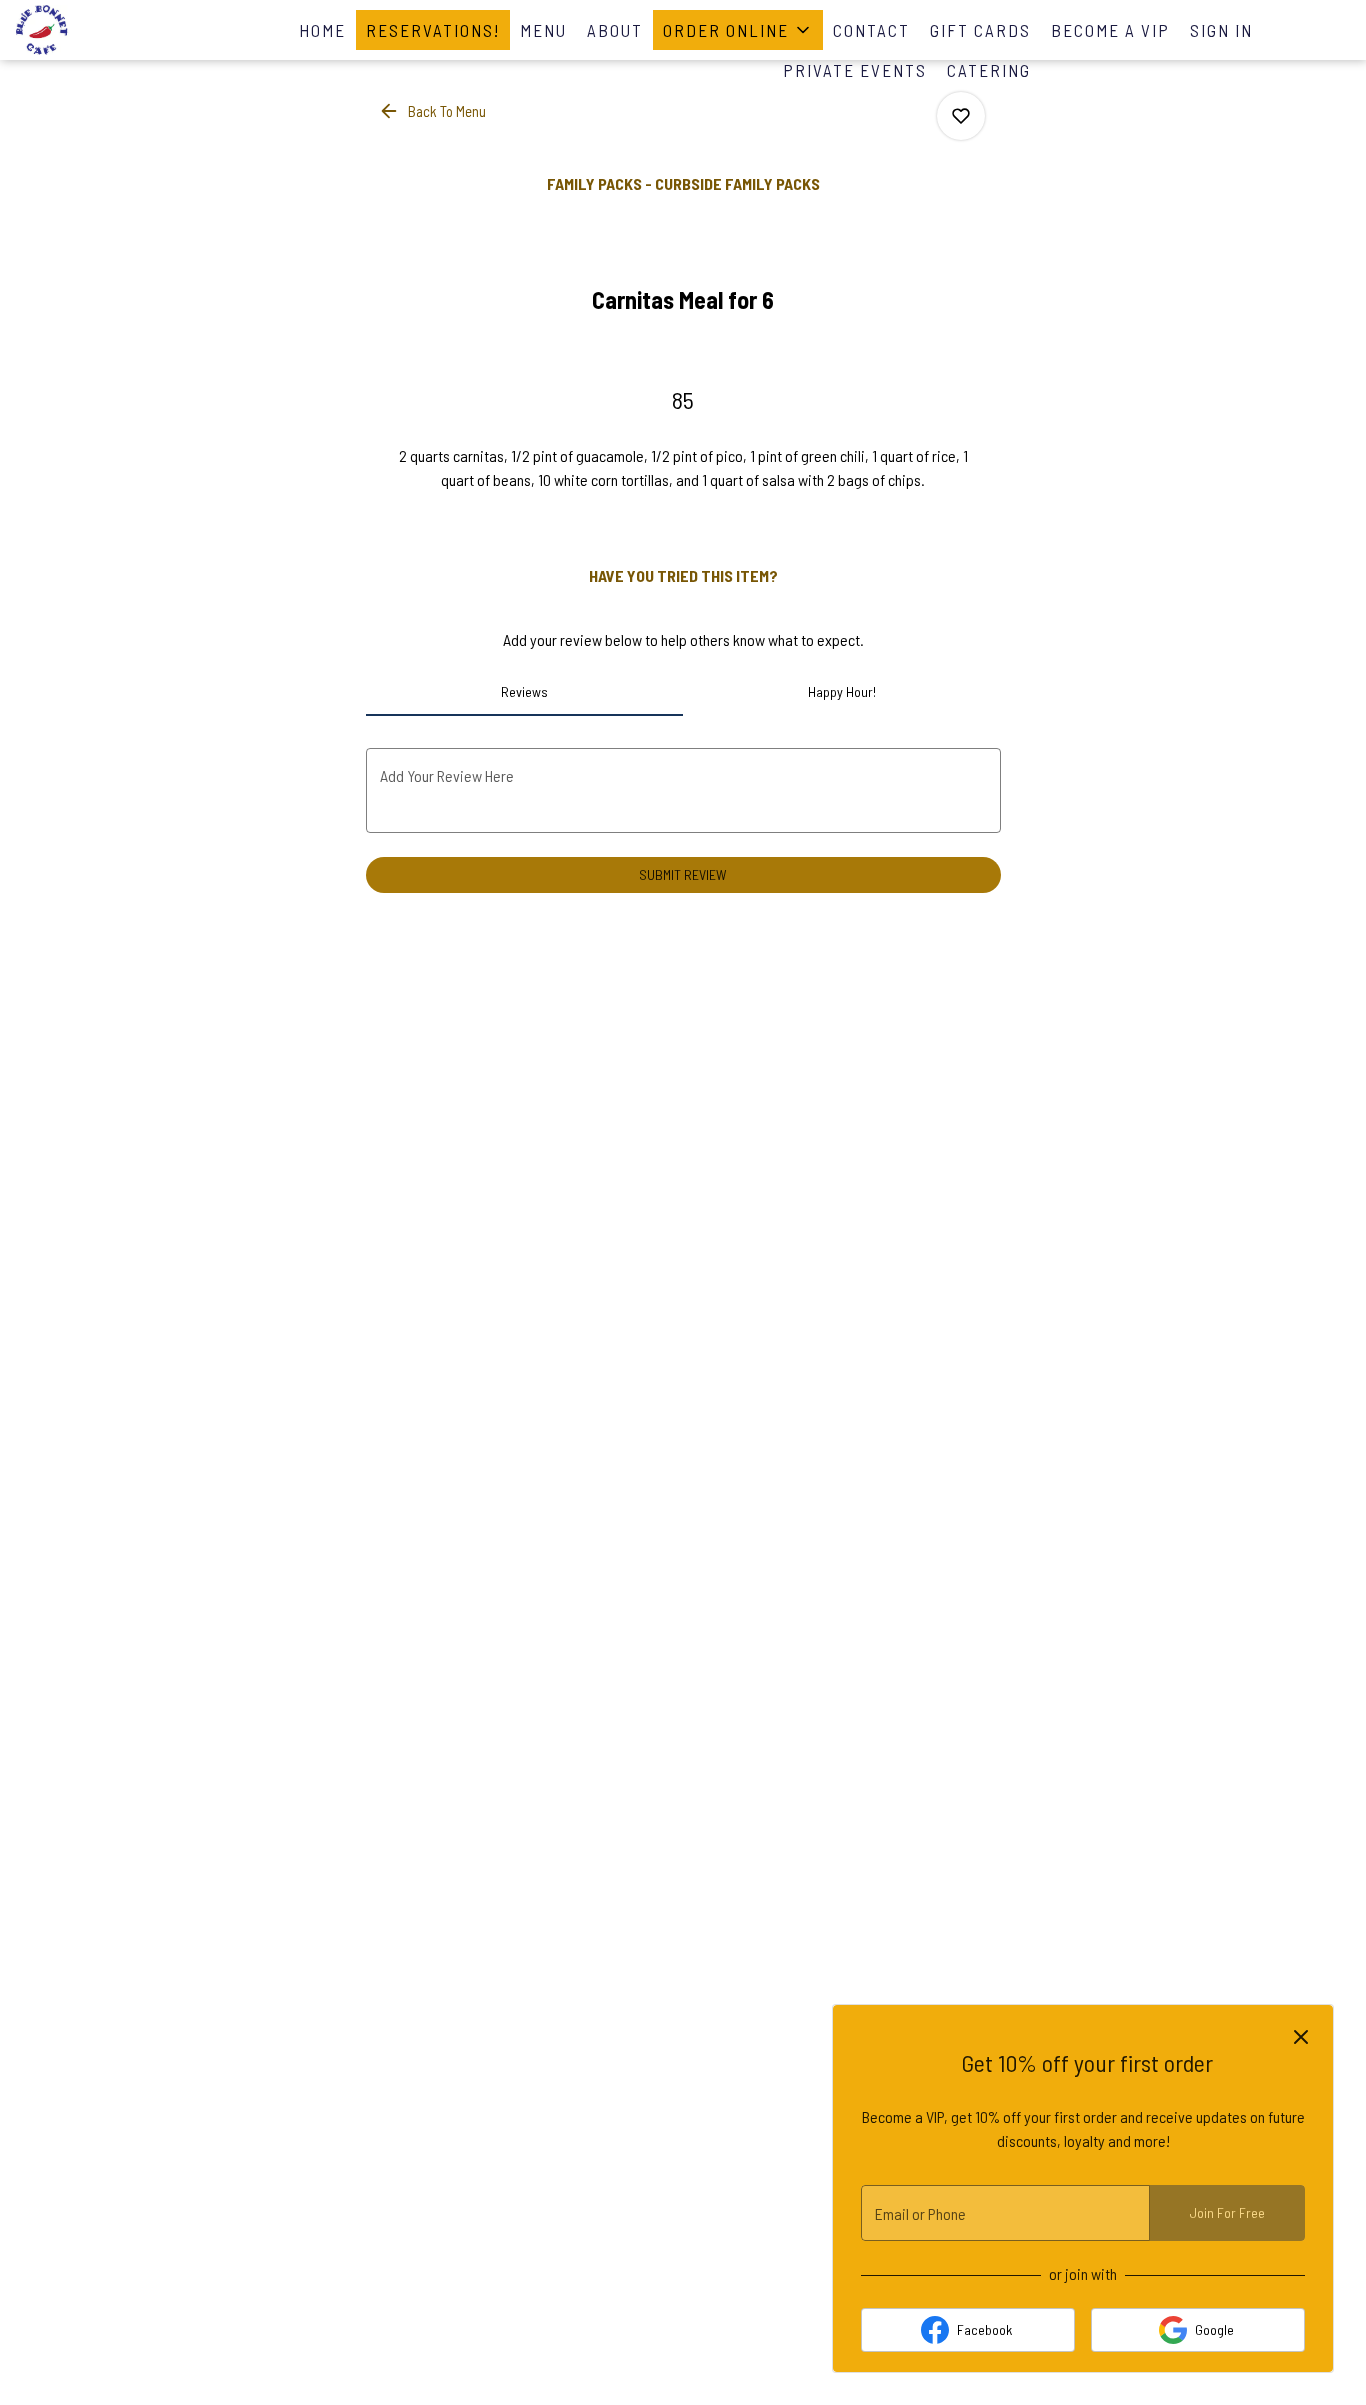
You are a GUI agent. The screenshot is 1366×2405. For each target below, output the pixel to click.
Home (322, 30)
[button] (738, 30)
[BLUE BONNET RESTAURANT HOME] (106, 30)
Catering (989, 70)
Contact (871, 30)
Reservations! (433, 30)
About (615, 30)
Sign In (1221, 30)
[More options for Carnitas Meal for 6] (961, 116)
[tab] (525, 692)
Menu (543, 30)
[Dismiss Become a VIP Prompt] (1301, 2037)
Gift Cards (980, 30)
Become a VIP (1110, 30)
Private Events (855, 70)
